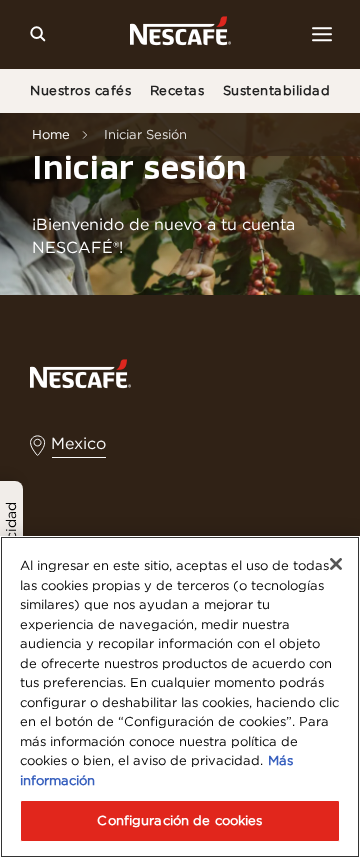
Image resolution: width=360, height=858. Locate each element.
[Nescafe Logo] (180, 34)
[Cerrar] (336, 564)
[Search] (38, 34)
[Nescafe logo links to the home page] (80, 373)
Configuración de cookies (179, 820)
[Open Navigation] (322, 34)
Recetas (177, 90)
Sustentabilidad (277, 90)
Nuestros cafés (80, 90)
